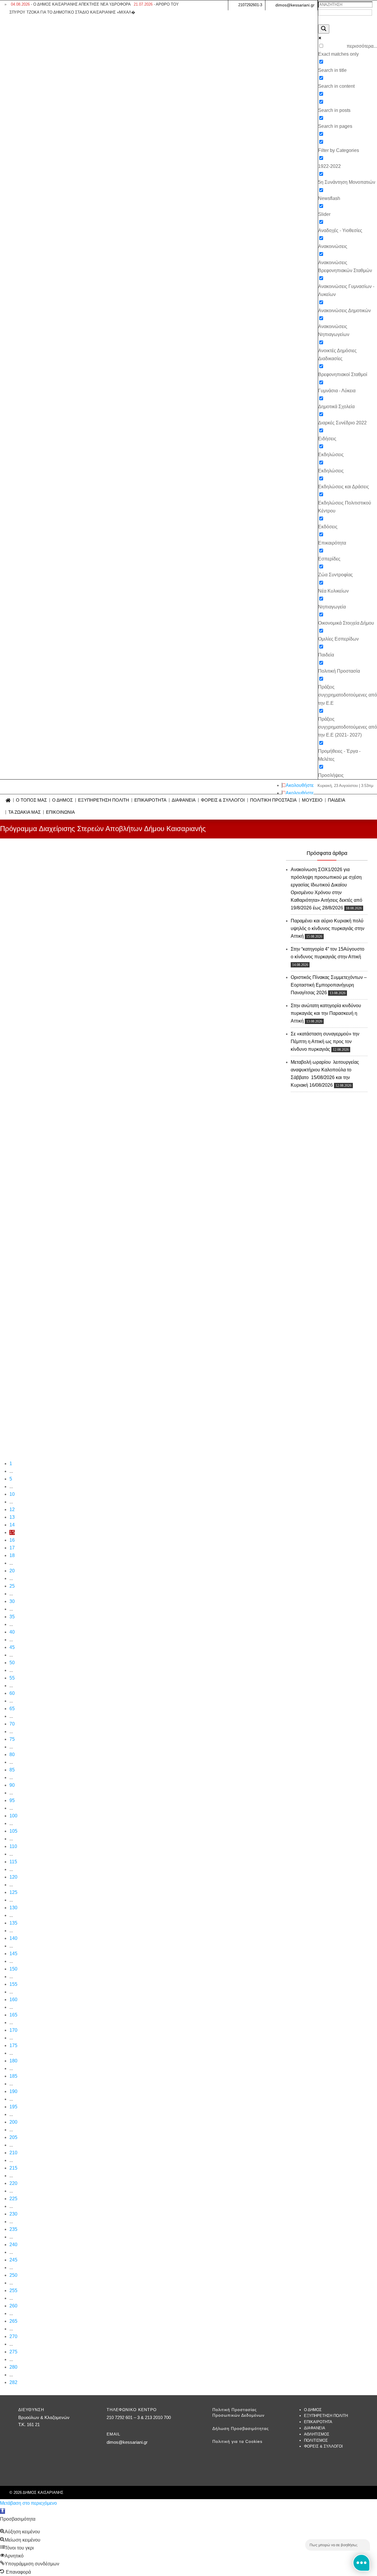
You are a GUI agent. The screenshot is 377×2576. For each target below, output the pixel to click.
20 (12, 1571)
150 (13, 1969)
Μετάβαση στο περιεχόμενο (28, 2503)
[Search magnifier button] (324, 29)
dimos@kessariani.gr (295, 5)
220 (13, 2183)
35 (12, 1617)
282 (13, 2382)
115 (13, 1862)
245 (13, 2260)
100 (13, 1816)
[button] (3, 2511)
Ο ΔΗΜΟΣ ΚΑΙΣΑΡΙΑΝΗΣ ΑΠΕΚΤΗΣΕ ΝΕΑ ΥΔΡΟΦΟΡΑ (71, 4)
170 (13, 2030)
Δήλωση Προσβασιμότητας (241, 2428)
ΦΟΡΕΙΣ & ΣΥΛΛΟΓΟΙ (223, 800)
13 (12, 1517)
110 (13, 1846)
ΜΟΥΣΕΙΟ (312, 800)
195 (13, 2107)
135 (13, 1923)
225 (13, 2199)
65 (12, 1709)
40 (12, 1632)
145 (13, 1954)
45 (12, 1647)
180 (13, 2061)
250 (13, 2275)
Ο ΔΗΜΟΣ (62, 800)
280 (13, 2367)
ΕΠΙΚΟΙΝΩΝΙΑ (60, 812)
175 (13, 2045)
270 (13, 2336)
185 (13, 2076)
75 (12, 1739)
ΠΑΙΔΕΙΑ (337, 800)
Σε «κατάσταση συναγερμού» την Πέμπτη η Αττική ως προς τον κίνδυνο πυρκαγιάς (325, 1042)
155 (13, 1984)
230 (13, 2214)
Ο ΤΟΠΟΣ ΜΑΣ (31, 800)
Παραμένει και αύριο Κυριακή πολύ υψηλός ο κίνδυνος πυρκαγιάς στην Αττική (328, 928)
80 (12, 1754)
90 (12, 1785)
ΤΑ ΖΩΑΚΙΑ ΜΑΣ (24, 812)
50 (12, 1663)
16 (12, 1540)
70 (12, 1724)
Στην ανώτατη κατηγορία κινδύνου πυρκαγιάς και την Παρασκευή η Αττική (326, 1013)
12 (12, 1509)
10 (12, 1494)
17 (12, 1548)
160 (13, 2000)
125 (13, 1892)
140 (13, 1938)
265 (13, 2321)
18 (12, 1555)
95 (12, 1800)
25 (12, 1586)
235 (13, 2229)
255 (13, 2290)
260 (13, 2306)
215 (13, 2168)
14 (12, 1525)
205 (13, 2137)
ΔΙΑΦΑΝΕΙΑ (184, 800)
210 (13, 2153)
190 (13, 2091)
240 (13, 2245)
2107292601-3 (250, 5)
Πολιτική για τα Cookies (237, 2441)
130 (13, 1908)
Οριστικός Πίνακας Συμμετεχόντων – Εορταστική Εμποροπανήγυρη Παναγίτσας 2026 (329, 985)
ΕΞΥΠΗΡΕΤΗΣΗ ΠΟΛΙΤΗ (104, 800)
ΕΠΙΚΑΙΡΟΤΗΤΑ (150, 800)
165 (13, 2015)
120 (13, 1877)
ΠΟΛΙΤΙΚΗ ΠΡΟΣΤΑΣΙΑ (273, 800)
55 (12, 1678)
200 (13, 2122)
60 (12, 1693)
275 (13, 2352)
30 (12, 1601)
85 (12, 1770)
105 (13, 1831)
